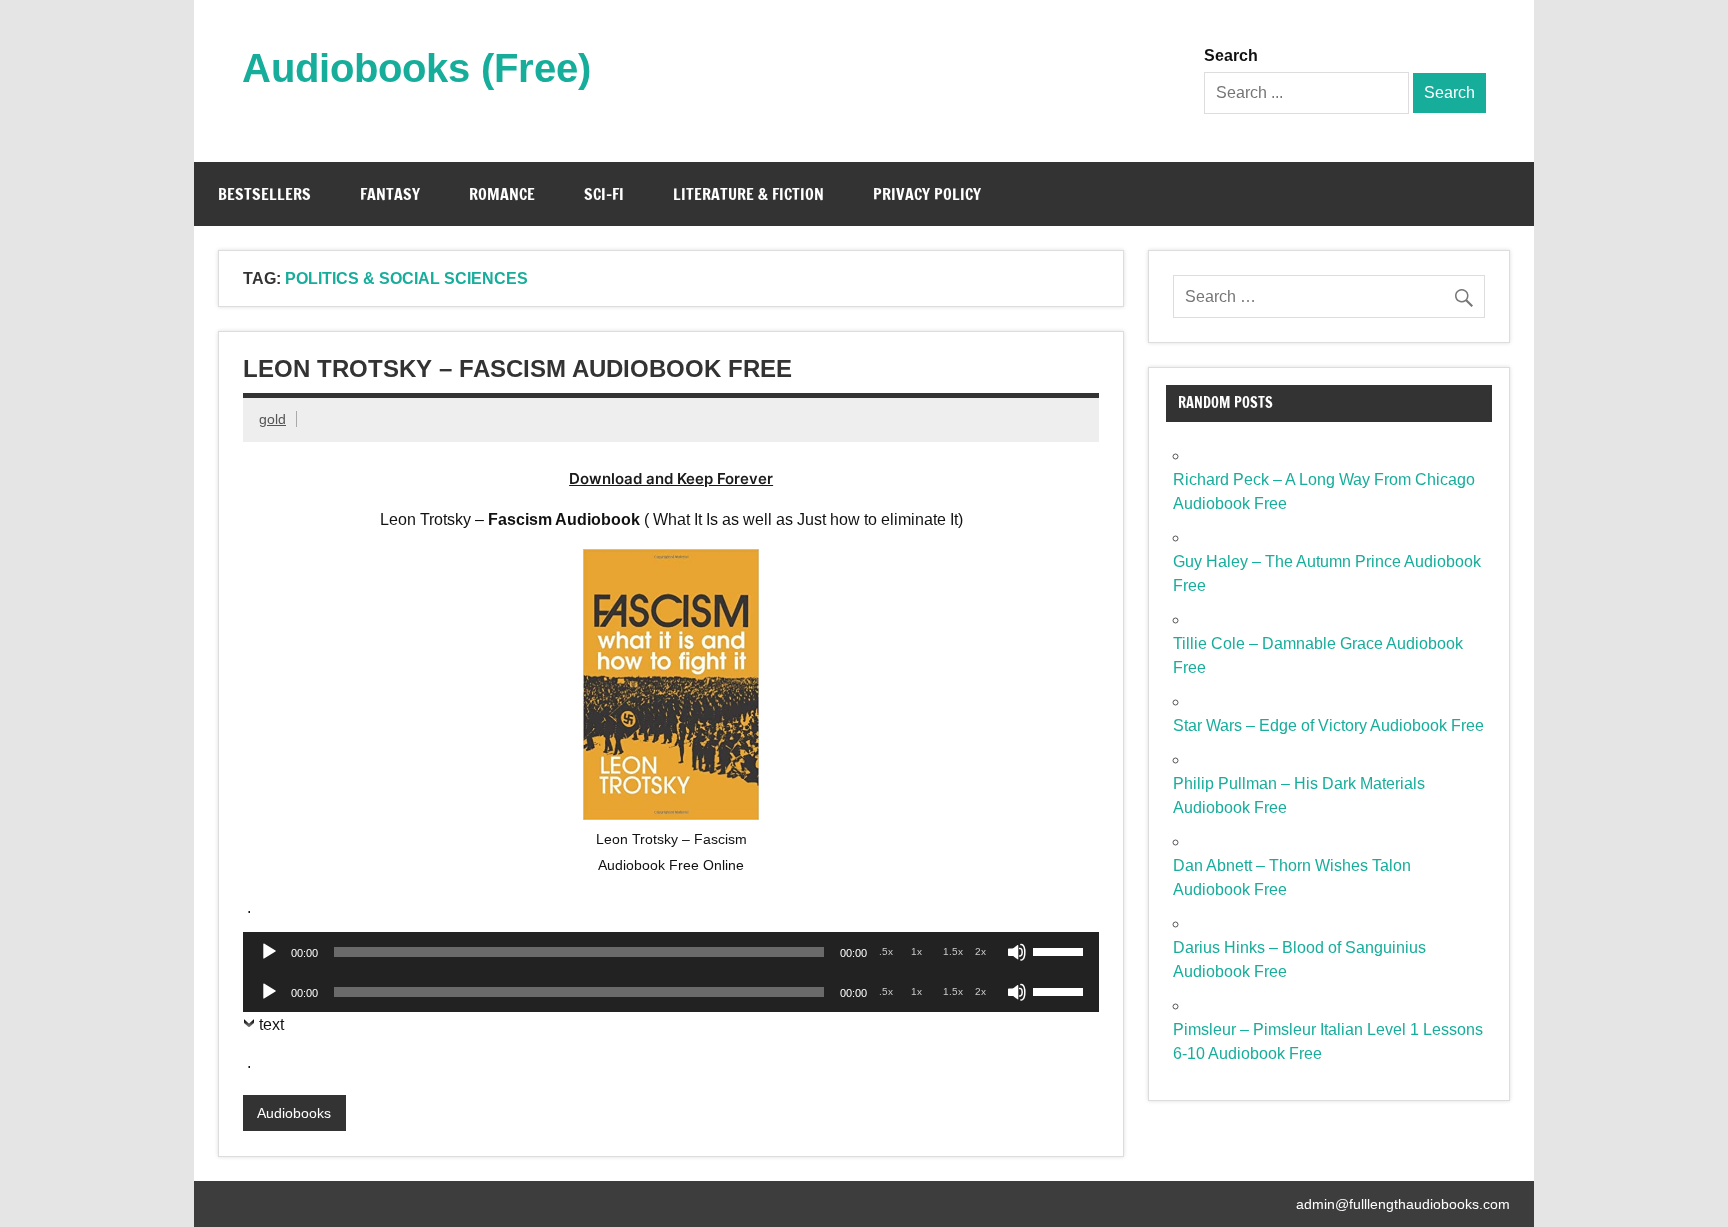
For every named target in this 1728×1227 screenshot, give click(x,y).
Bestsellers (264, 194)
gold (272, 419)
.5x (886, 951)
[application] (671, 952)
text (271, 1024)
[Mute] (1017, 952)
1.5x (953, 951)
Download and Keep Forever (671, 478)
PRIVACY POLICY (927, 194)
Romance (502, 194)
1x (916, 951)
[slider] (1061, 950)
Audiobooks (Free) (416, 68)
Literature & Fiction (748, 194)
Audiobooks (294, 1113)
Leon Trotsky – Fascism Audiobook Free (517, 368)
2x (980, 951)
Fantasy (390, 194)
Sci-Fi (604, 194)
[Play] (269, 952)
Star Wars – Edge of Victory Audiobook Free (1328, 725)
